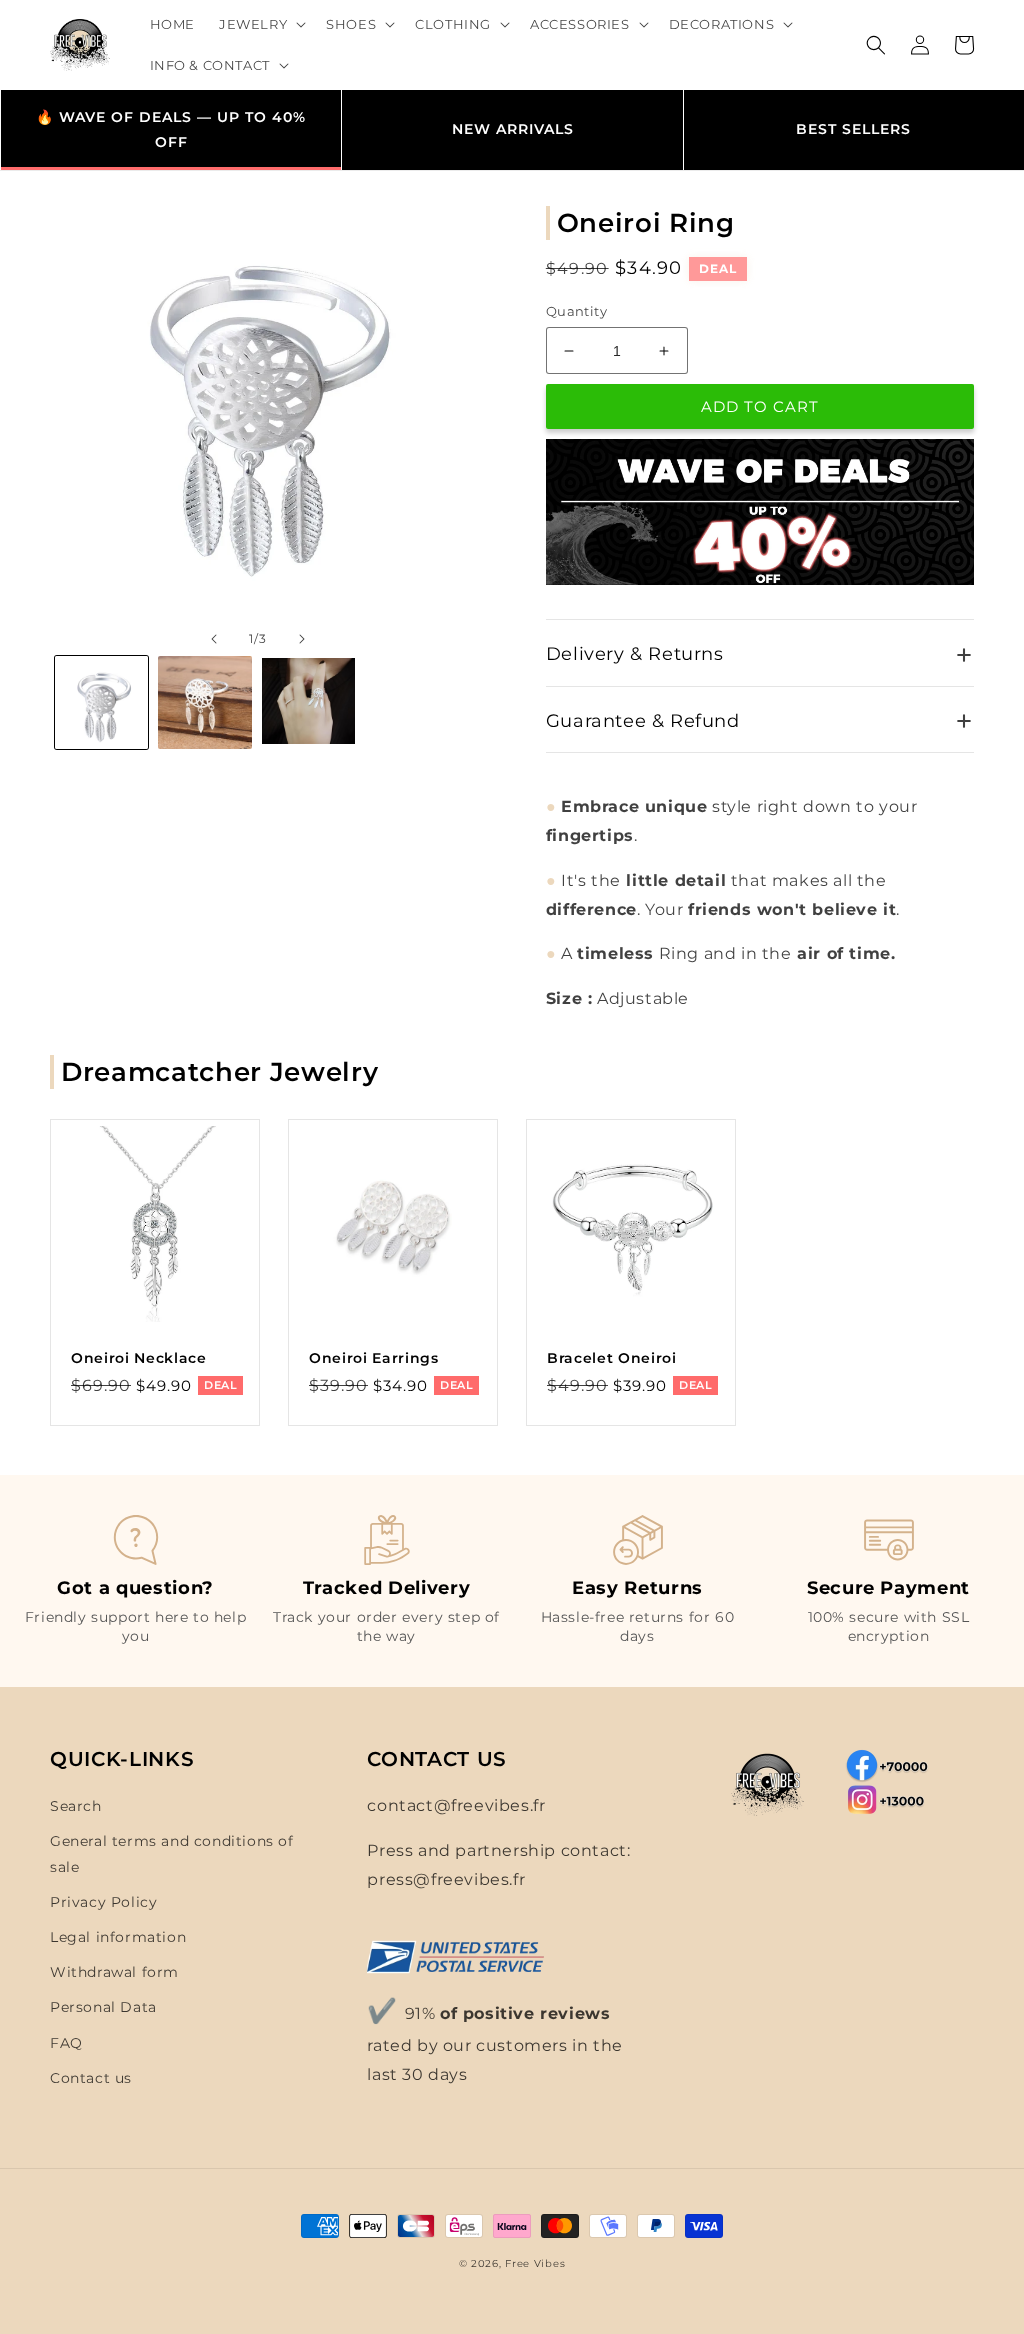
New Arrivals (513, 129)
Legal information (118, 1937)
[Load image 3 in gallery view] (308, 702)
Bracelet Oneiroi (612, 1358)
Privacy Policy (103, 1902)
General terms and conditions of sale (172, 1853)
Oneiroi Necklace (139, 1358)
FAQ (66, 2043)
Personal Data (103, 2007)
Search (76, 1806)
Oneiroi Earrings (374, 1358)
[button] (260, 24)
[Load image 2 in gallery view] (204, 702)
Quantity (576, 311)
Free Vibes (535, 2263)
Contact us (91, 2078)
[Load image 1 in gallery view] (101, 702)
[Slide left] (214, 639)
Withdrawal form (114, 1972)
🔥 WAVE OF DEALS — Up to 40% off (171, 129)
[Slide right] (302, 639)
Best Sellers (853, 129)
